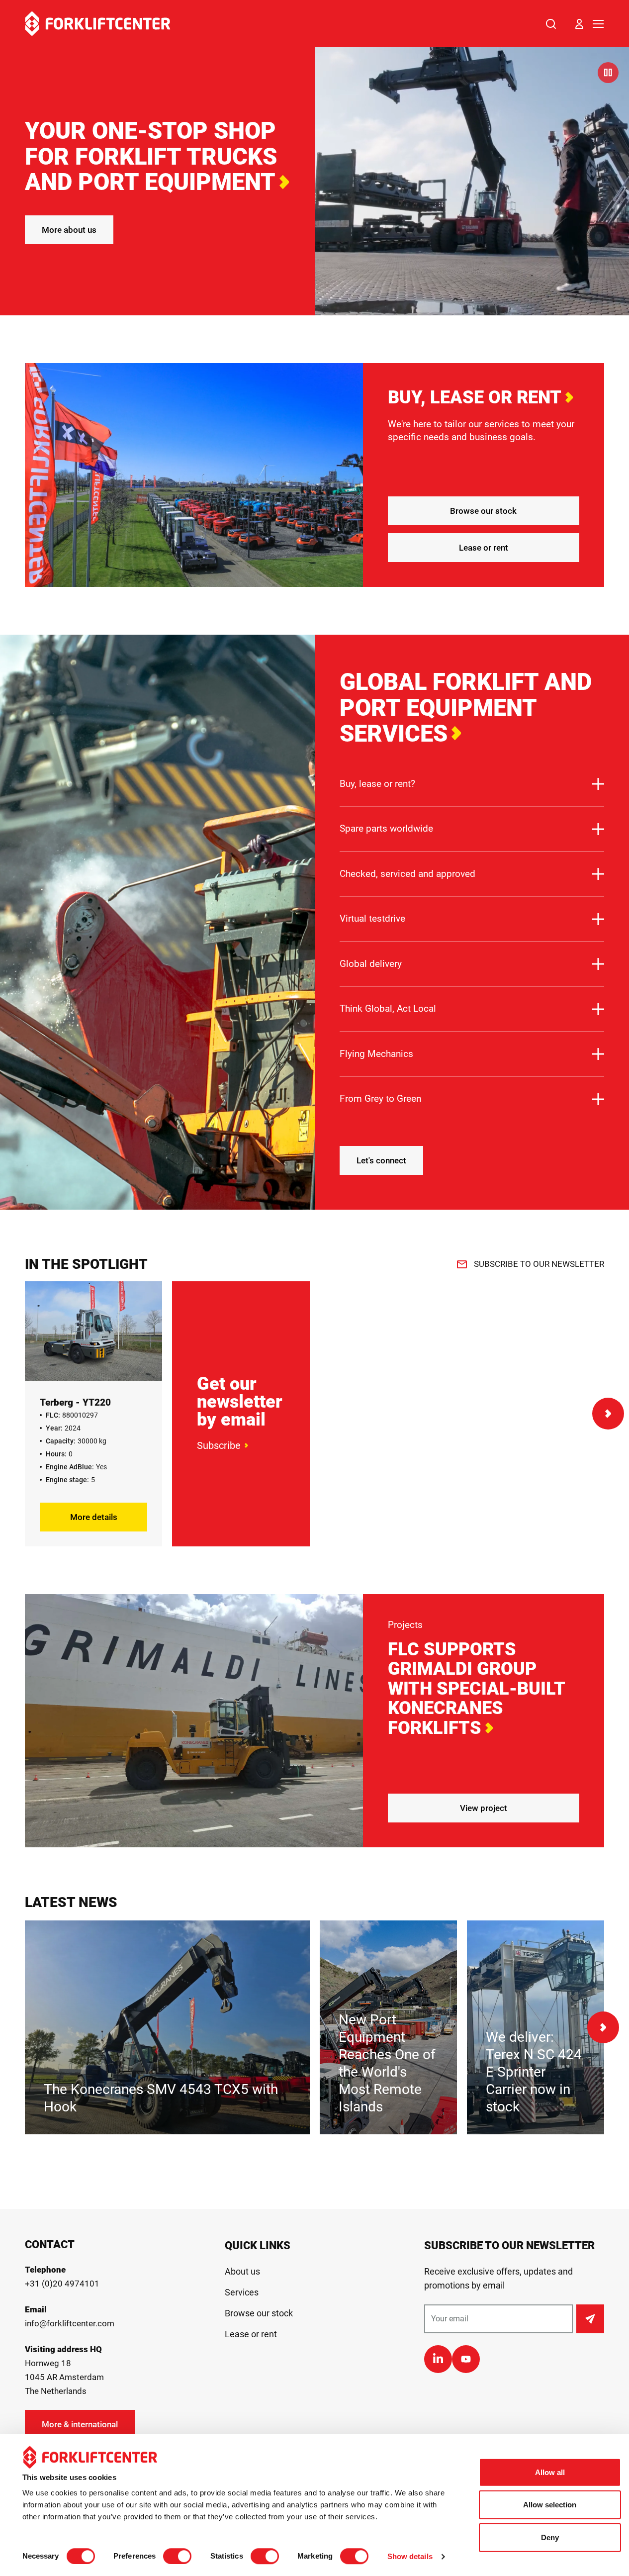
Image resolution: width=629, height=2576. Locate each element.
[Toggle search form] (551, 24)
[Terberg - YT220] (93, 1331)
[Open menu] (598, 24)
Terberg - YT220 (75, 1402)
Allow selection (550, 2505)
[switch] (177, 2556)
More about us (69, 230)
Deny (550, 2537)
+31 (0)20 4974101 (62, 2284)
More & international (80, 2424)
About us (242, 2271)
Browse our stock (483, 511)
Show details (410, 2556)
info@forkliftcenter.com (70, 2323)
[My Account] (579, 24)
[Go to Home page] (98, 24)
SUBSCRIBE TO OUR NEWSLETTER (539, 1264)
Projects (405, 1625)
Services (242, 2292)
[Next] (608, 1414)
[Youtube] (466, 2359)
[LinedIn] (438, 2359)
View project (484, 1808)
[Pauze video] (608, 73)
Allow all (550, 2472)
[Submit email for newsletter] (590, 2319)
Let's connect (381, 1160)
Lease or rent (484, 548)
